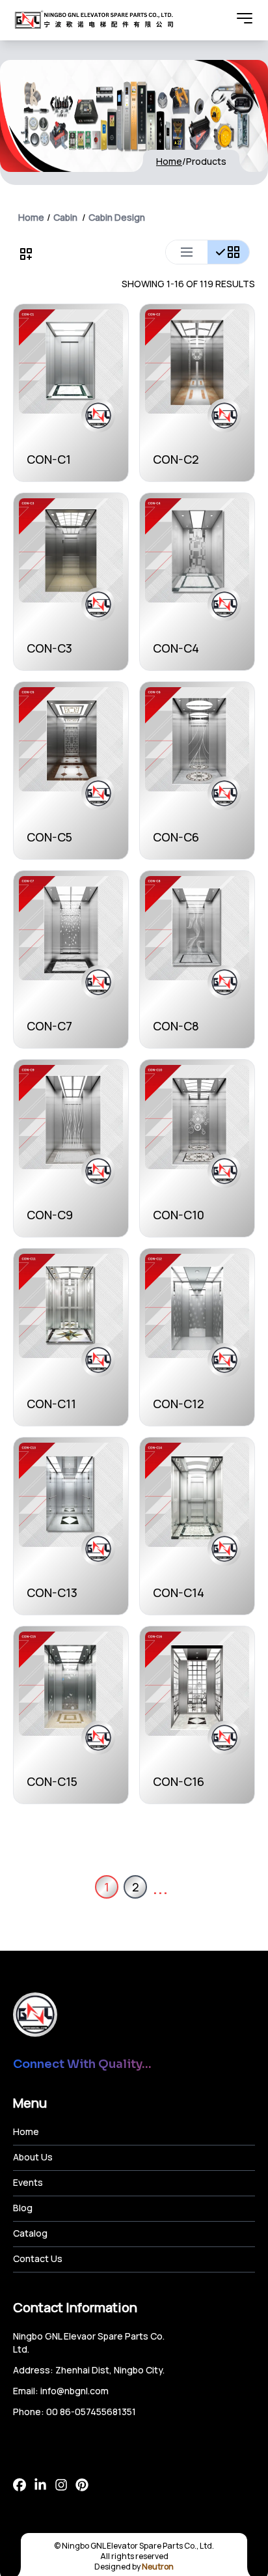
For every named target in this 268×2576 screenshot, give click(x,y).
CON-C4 (176, 648)
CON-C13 (52, 1592)
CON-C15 (52, 1781)
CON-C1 (49, 459)
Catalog (30, 2233)
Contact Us (38, 2258)
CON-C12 (179, 1404)
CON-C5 (49, 837)
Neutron (158, 2567)
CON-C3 (49, 648)
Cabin (65, 217)
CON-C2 (176, 459)
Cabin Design (117, 217)
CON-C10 (179, 1215)
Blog (23, 2208)
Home (169, 161)
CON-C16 (179, 1781)
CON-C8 (176, 1026)
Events (28, 2182)
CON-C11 (51, 1404)
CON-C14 (179, 1592)
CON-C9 (50, 1215)
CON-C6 (176, 837)
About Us (33, 2157)
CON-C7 (49, 1026)
